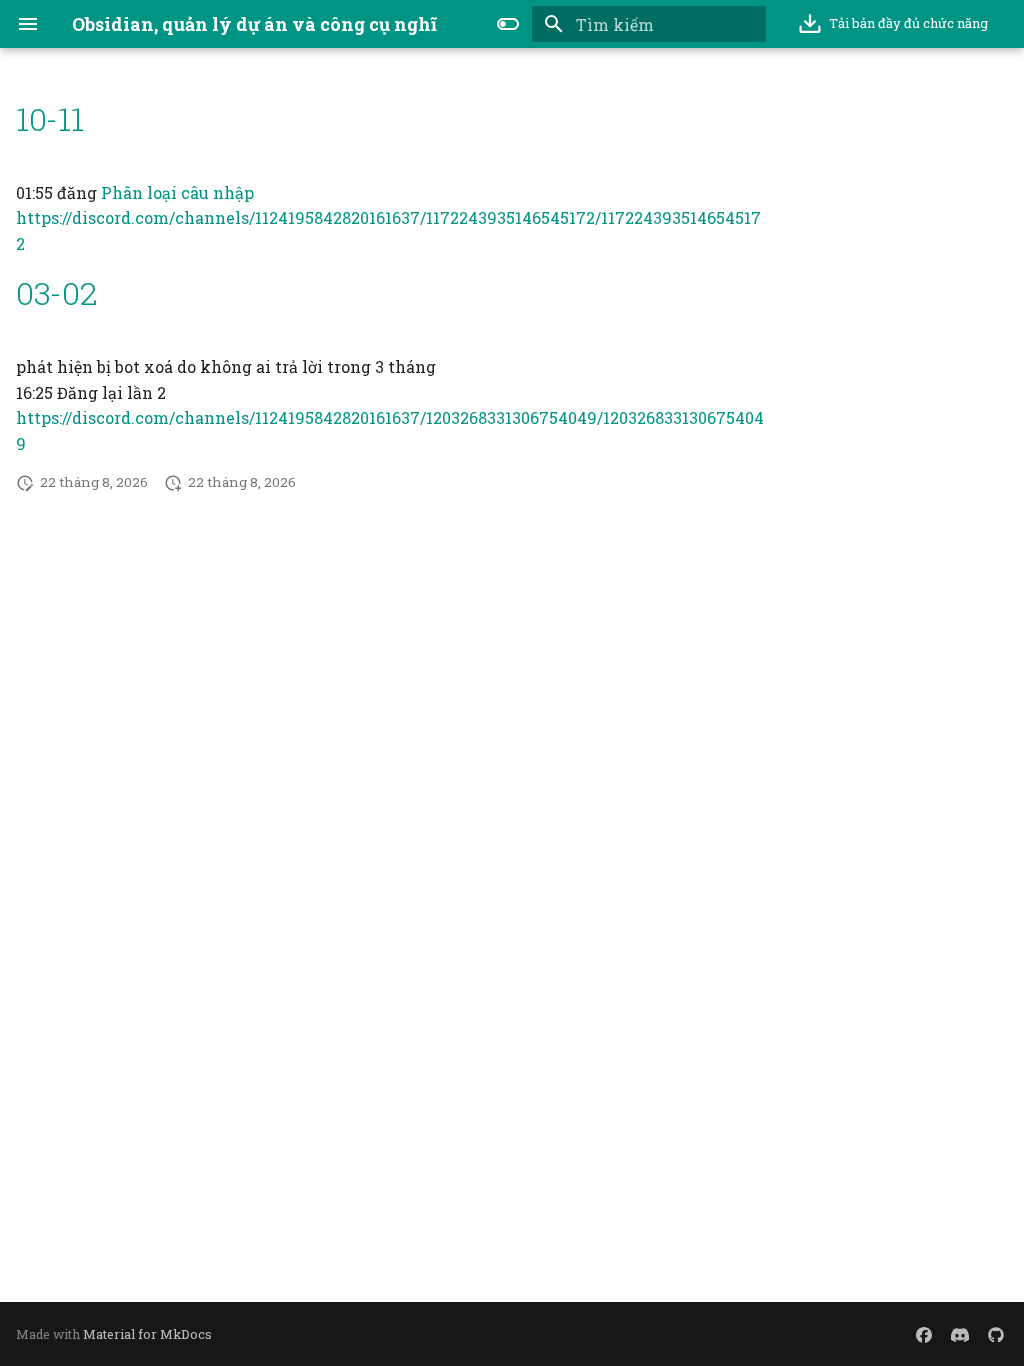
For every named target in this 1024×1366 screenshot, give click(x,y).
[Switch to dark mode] (508, 24)
